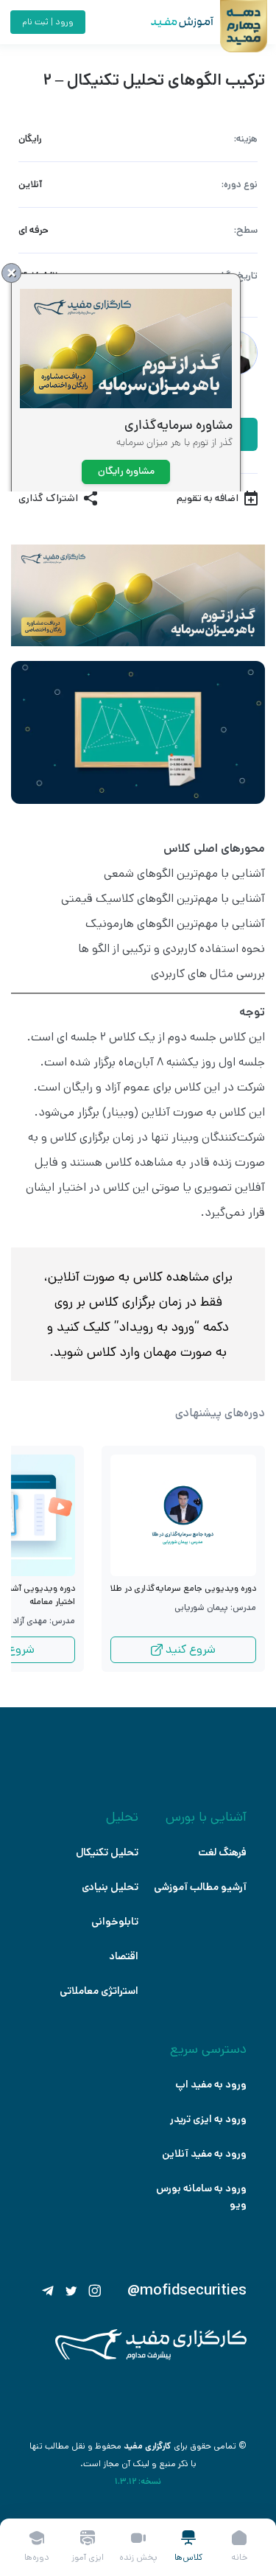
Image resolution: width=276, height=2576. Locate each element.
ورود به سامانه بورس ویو (201, 2197)
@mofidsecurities (187, 2291)
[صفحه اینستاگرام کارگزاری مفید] (95, 2291)
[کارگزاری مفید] (151, 2357)
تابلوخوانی (115, 1922)
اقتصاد (124, 1956)
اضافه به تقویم (208, 498)
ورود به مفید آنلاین (204, 2154)
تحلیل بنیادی (110, 1887)
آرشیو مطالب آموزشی (200, 1887)
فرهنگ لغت (222, 1852)
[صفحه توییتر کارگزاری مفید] (71, 2291)
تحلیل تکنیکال (107, 1852)
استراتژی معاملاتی (99, 1991)
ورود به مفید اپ (211, 2085)
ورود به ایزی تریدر (208, 2119)
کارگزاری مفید (148, 2446)
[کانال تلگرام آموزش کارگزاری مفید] (48, 2291)
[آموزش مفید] (169, 22)
